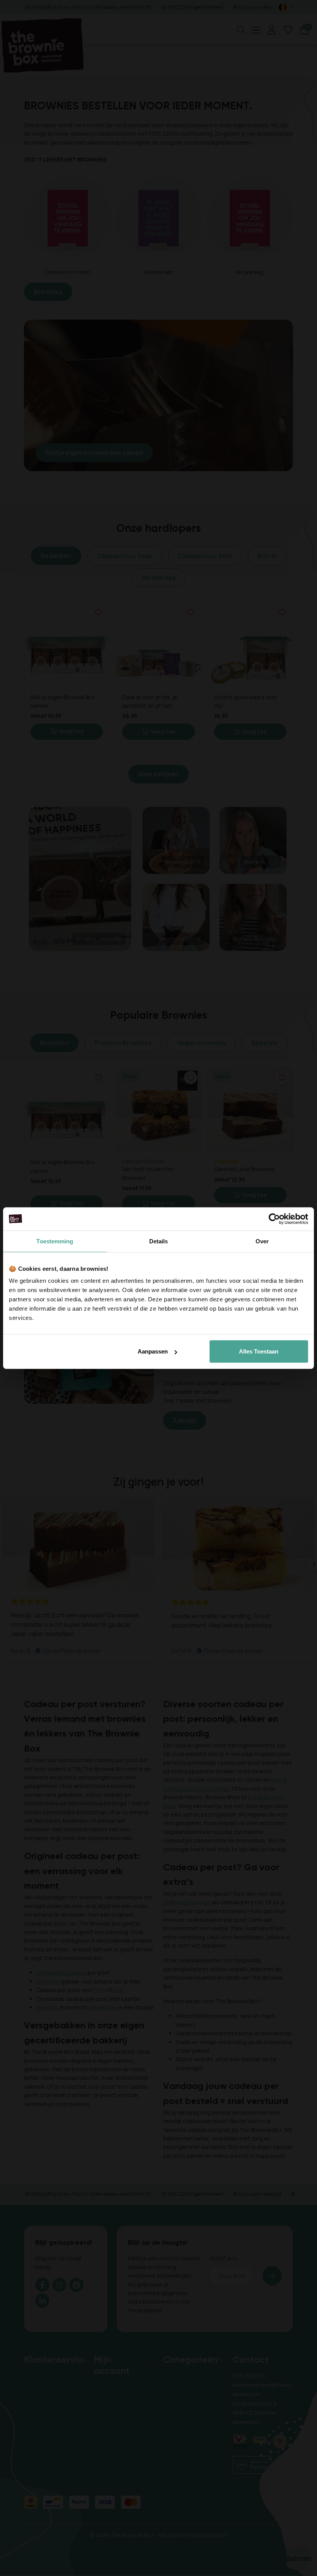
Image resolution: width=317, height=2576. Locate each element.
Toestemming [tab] (55, 1241)
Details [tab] (159, 1241)
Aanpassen (153, 1351)
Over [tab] (262, 1241)
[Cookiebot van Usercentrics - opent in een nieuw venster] (274, 1219)
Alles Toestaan (259, 1351)
